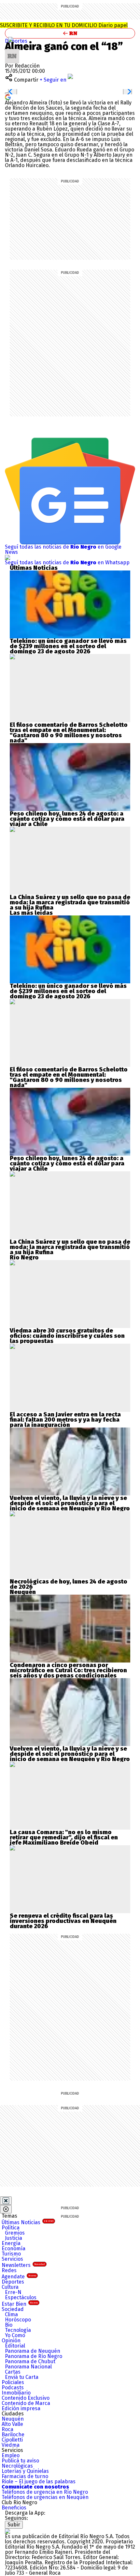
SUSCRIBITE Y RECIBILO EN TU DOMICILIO (64, 25)
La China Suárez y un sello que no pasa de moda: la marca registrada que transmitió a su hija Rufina (70, 902)
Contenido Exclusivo (26, 2398)
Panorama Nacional (28, 2367)
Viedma (11, 2445)
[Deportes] (11, 39)
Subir (14, 2525)
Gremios (15, 2233)
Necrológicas (17, 2466)
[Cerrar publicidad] (6, 2201)
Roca (7, 2429)
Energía (11, 2243)
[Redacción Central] (12, 51)
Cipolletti (12, 2440)
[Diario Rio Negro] (7, 2531)
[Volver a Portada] (70, 33)
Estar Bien (20, 2304)
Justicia (14, 2238)
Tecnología (18, 2330)
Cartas (13, 2372)
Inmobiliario (16, 2393)
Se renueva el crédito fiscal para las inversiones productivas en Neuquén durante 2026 (63, 1921)
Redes (9, 2270)
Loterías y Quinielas (25, 2471)
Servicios (12, 2259)
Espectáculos (21, 2297)
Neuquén (13, 2419)
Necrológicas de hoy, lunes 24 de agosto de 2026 (69, 1584)
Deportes (16, 41)
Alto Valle (12, 2424)
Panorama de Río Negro (34, 2356)
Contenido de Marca (26, 2403)
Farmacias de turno (25, 2476)
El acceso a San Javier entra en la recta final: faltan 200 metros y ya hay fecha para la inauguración (65, 1420)
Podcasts (13, 2388)
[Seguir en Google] (8, 97)
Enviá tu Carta (22, 2377)
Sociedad (13, 2309)
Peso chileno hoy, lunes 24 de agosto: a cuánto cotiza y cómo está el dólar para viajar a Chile (67, 819)
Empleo (11, 2455)
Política (11, 2228)
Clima (11, 2314)
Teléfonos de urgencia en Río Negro (45, 2492)
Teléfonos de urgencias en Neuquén (45, 2497)
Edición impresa (21, 2408)
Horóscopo (18, 2320)
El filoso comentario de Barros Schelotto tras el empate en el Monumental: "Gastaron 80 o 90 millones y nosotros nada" (69, 733)
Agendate (19, 2277)
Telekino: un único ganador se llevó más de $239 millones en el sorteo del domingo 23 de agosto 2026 (68, 646)
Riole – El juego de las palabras (39, 2482)
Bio (9, 2325)
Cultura (10, 2287)
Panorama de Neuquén (33, 2351)
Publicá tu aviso (20, 2461)
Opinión (11, 2341)
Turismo (11, 2254)
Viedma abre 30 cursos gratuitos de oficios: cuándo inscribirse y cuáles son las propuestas (67, 1336)
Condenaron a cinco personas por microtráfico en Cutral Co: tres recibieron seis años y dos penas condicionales (68, 1670)
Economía (14, 2248)
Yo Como (15, 2335)
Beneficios (14, 2508)
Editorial (15, 2346)
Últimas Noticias (28, 2222)
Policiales (13, 2382)
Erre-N (13, 2292)
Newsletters (23, 2265)
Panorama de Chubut (30, 2361)
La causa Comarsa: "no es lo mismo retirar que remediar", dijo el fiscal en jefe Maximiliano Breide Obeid (64, 1837)
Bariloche (13, 2435)
